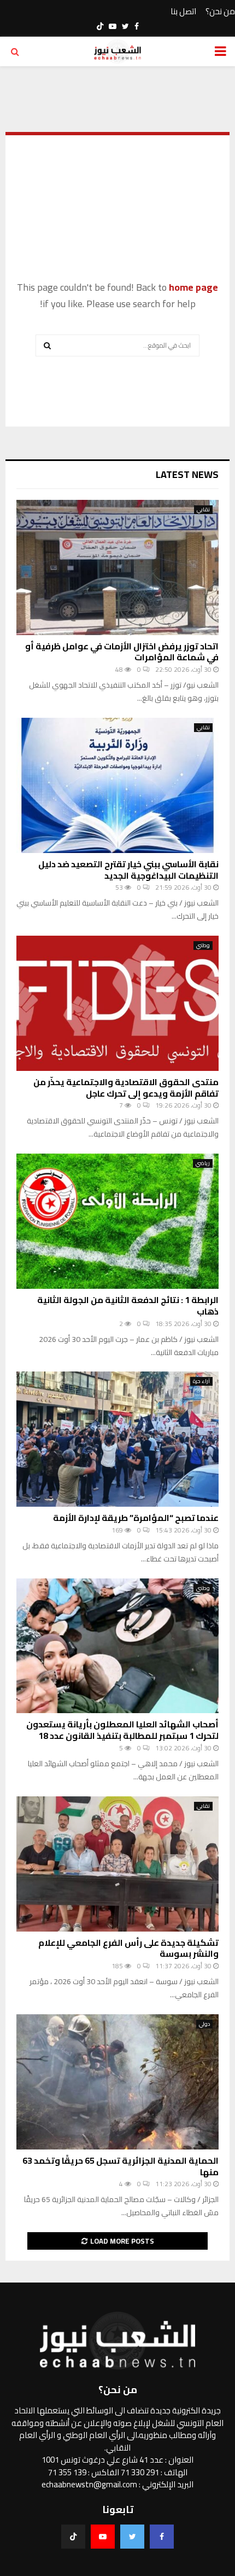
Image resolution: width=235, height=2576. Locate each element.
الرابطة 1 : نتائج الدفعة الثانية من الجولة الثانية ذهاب (128, 1306)
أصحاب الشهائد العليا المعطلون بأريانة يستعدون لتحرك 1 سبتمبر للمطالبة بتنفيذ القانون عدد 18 (122, 1730)
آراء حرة (201, 1381)
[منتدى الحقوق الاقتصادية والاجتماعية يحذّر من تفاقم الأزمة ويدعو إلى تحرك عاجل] (117, 1003)
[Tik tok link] (100, 26)
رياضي (203, 1163)
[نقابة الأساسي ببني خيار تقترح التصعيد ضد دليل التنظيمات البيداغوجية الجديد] (117, 785)
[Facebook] (162, 2537)
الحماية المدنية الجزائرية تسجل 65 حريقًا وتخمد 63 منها (121, 2166)
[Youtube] (103, 2537)
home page (193, 287)
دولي (204, 2024)
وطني (203, 946)
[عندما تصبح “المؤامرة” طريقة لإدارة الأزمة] (117, 1439)
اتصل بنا (183, 12)
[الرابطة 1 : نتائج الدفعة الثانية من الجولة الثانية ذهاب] (117, 1221)
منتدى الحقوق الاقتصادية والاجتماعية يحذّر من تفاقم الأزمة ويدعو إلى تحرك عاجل (126, 1088)
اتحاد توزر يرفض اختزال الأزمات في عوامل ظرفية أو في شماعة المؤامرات (122, 652)
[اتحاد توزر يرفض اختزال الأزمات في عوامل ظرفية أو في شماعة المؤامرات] (117, 567)
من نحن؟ (220, 12)
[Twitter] (132, 2537)
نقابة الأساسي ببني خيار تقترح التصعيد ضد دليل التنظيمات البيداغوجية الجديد (128, 870)
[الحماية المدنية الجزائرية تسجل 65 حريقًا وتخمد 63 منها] (117, 2082)
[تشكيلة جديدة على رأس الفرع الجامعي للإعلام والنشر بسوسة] (117, 1864)
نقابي (203, 510)
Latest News (187, 474)
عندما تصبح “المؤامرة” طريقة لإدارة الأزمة (136, 1518)
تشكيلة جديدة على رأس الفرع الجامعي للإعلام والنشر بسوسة (128, 1948)
